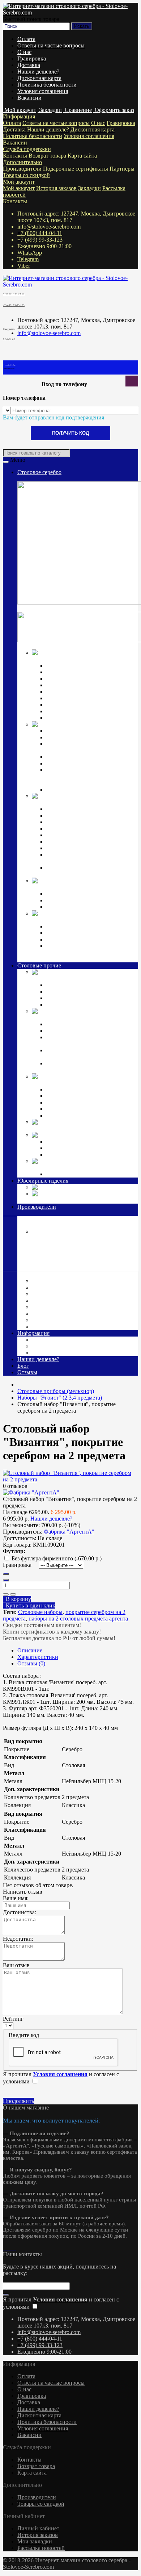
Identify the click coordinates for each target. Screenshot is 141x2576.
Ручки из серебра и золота (78, 926)
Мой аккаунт (19, 182)
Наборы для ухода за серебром (84, 1174)
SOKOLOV (48, 1281)
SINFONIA (60, 1155)
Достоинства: (20, 1912)
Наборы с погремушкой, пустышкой (91, 842)
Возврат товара (47, 156)
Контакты (15, 156)
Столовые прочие (39, 965)
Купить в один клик (29, 1605)
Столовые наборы (40, 1612)
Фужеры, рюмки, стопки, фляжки (88, 737)
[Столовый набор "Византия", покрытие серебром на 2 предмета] (70, 1479)
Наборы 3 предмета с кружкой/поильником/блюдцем (84, 871)
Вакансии (29, 98)
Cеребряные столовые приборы (71, 659)
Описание (30, 1650)
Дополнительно (22, 162)
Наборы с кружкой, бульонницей (87, 1109)
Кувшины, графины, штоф (79, 731)
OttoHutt (42, 1274)
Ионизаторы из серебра (75, 933)
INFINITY (59, 1141)
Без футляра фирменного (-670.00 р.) (57, 1558)
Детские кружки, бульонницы (83, 1089)
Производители (22, 169)
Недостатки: (18, 1939)
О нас (24, 52)
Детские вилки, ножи (73, 816)
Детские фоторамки (71, 1096)
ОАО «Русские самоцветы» (67, 1307)
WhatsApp (30, 253)
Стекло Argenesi (99, 1135)
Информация (19, 116)
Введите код (24, 2035)
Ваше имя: (16, 1898)
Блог (23, 1366)
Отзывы (27, 1372)
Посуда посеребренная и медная (84, 1014)
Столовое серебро (39, 472)
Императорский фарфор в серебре (74, 887)
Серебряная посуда (109, 724)
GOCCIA (58, 1148)
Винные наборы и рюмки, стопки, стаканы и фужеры (89, 1040)
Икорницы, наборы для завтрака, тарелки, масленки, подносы (87, 747)
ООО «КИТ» (49, 1314)
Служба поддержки (27, 149)
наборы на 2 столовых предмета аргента (78, 1619)
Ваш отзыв (16, 1965)
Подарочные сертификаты (76, 169)
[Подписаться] (6, 2295)
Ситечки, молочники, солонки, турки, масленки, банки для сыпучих (92, 1067)
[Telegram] (10, 2248)
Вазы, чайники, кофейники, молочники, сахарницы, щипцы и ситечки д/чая (88, 776)
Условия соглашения (43, 91)
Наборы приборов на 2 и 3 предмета (91, 835)
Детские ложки (65, 809)
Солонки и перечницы (74, 757)
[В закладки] (6, 1594)
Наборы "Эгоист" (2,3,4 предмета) (89, 985)
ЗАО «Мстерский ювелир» (66, 1294)
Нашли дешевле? (38, 72)
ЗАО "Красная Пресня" (62, 1287)
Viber (24, 266)
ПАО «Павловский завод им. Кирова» (81, 1320)
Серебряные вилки (70, 672)
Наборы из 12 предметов (77, 705)
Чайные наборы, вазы (73, 1031)
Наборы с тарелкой (70, 1115)
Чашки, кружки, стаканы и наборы (89, 789)
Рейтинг (13, 2019)
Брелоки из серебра (70, 939)
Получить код (70, 433)
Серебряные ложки (70, 666)
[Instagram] (4, 2248)
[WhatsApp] (7, 2248)
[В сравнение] (13, 1594)
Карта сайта (82, 156)
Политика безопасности (47, 85)
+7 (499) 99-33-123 (40, 240)
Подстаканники (66, 763)
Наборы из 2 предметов (75, 1102)
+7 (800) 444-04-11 (40, 233)
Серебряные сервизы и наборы (84, 907)
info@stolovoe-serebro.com (49, 227)
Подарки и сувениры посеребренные (78, 1128)
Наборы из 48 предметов (77, 718)
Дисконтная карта (39, 78)
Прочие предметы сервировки (84, 685)
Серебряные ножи (69, 679)
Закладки (89, 188)
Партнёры (122, 169)
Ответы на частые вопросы (51, 45)
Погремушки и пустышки (78, 822)
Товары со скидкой (26, 175)
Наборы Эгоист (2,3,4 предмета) (86, 692)
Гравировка (32, 58)
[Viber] (13, 2248)
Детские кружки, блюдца (77, 829)
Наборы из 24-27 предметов (81, 711)
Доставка (29, 65)
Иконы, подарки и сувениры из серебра (81, 920)
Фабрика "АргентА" (59, 1327)
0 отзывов (15, 1486)
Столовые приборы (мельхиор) (70, 978)
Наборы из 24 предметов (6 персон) (90, 1005)
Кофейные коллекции (73, 894)
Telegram (28, 259)
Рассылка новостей (41, 2548)
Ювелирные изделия (43, 1181)
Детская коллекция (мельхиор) (83, 1080)
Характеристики (38, 1657)
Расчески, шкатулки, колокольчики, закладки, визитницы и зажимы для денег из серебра (90, 952)
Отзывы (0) (31, 1663)
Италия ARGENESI (58, 1300)
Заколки (69, 1187)
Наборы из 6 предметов (75, 698)
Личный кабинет (38, 2528)
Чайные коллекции (70, 900)
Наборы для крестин (72, 848)
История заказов (56, 188)
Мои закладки (35, 2541)
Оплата (26, 39)
